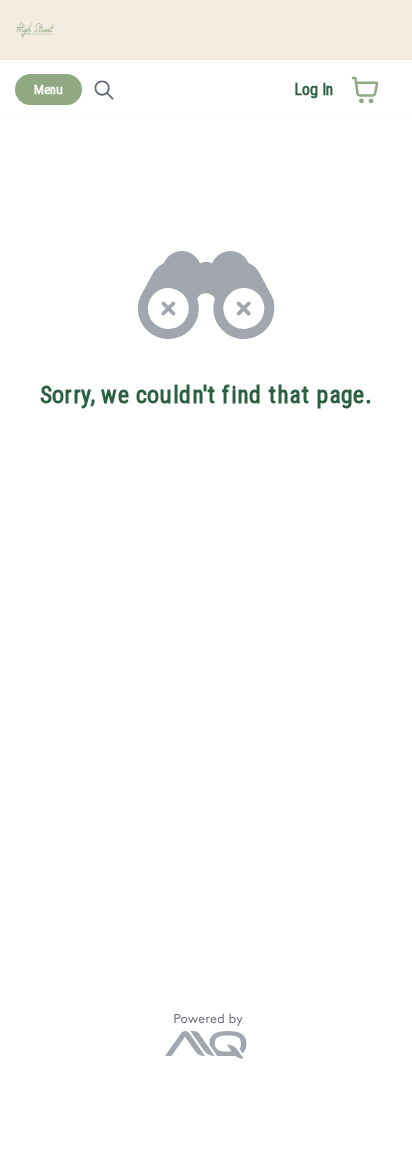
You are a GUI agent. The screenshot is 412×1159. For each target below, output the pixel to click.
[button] (365, 90)
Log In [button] (313, 89)
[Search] (104, 90)
